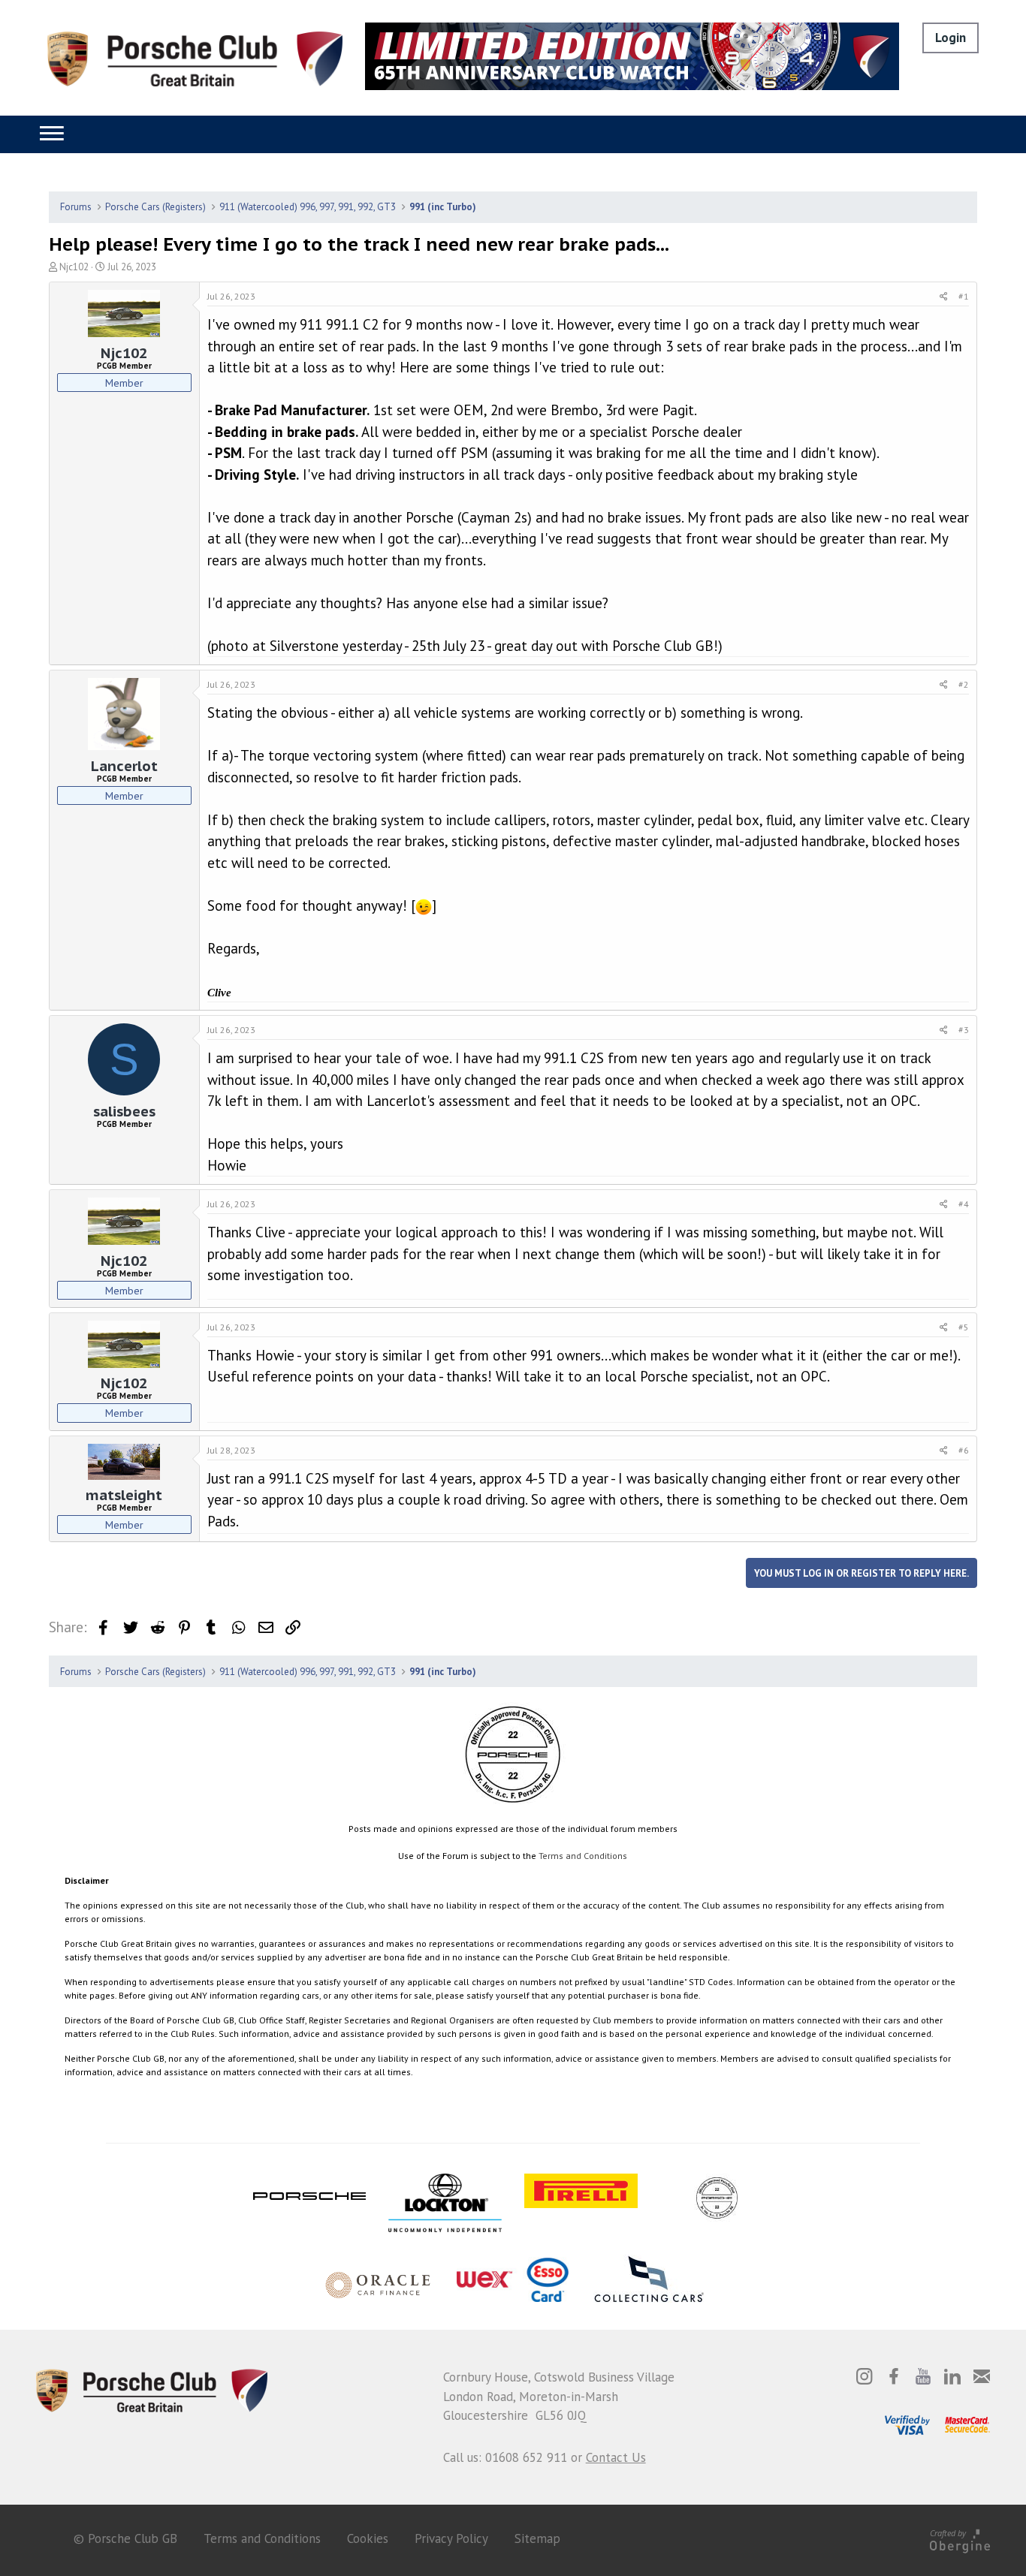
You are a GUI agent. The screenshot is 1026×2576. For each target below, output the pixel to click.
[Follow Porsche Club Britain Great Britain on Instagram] (865, 2376)
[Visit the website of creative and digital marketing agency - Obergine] (960, 2539)
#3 (964, 1030)
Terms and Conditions (583, 1856)
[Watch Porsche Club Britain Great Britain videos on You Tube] (923, 2376)
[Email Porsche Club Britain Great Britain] (982, 2376)
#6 (964, 1450)
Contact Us (616, 2457)
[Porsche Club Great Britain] (195, 58)
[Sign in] (951, 38)
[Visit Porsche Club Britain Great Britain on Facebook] (894, 2376)
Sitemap (537, 2538)
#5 (964, 1327)
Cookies (368, 2538)
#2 (964, 684)
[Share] (944, 297)
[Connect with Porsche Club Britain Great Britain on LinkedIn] (952, 2376)
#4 (964, 1204)
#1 (964, 296)
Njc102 (74, 267)
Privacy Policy (451, 2538)
